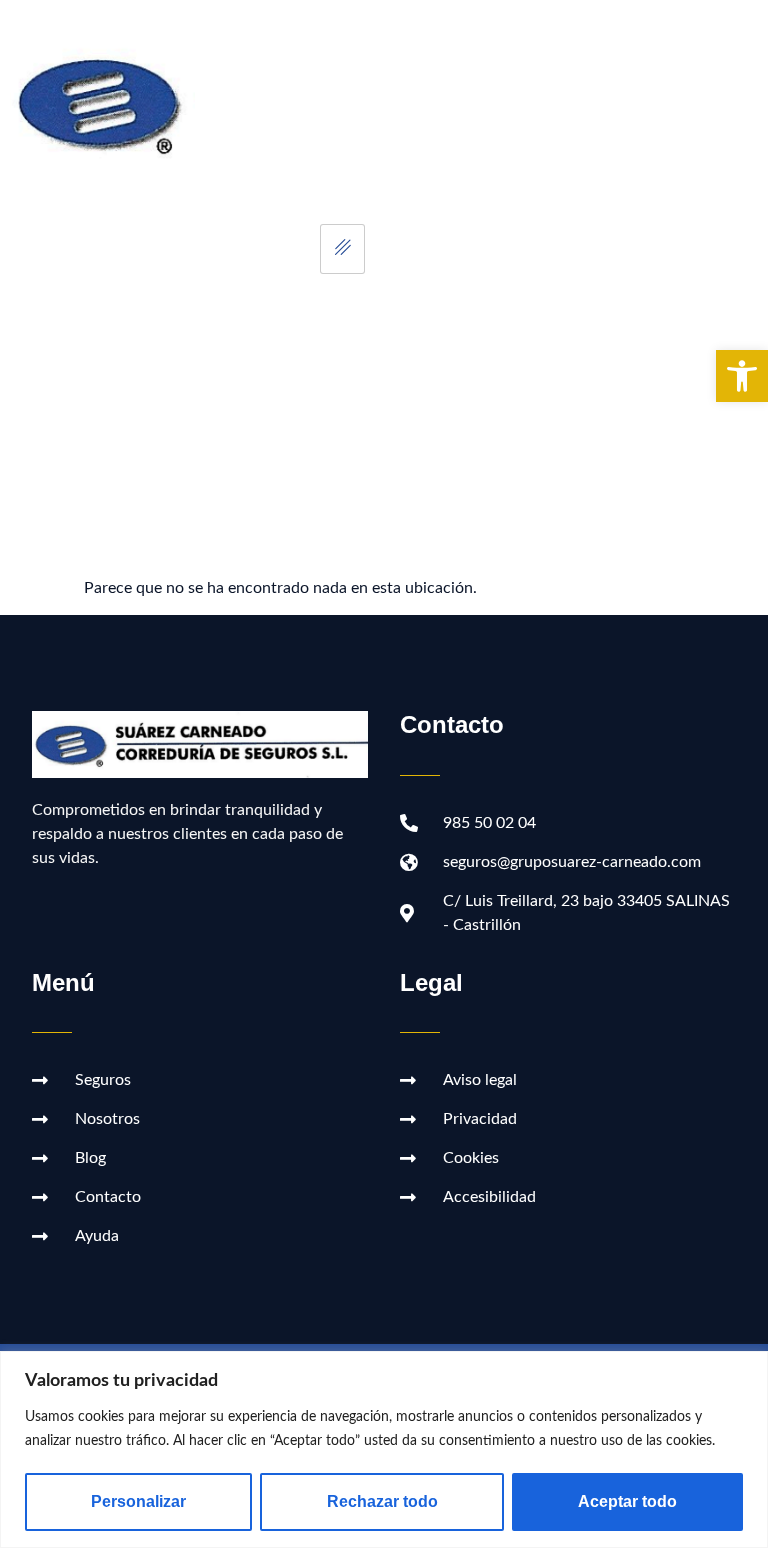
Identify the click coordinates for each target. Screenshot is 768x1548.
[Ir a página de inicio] (108, 102)
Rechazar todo (382, 1501)
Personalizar (138, 1501)
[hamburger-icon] (342, 249)
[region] (384, 1449)
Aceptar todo (627, 1501)
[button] (742, 376)
